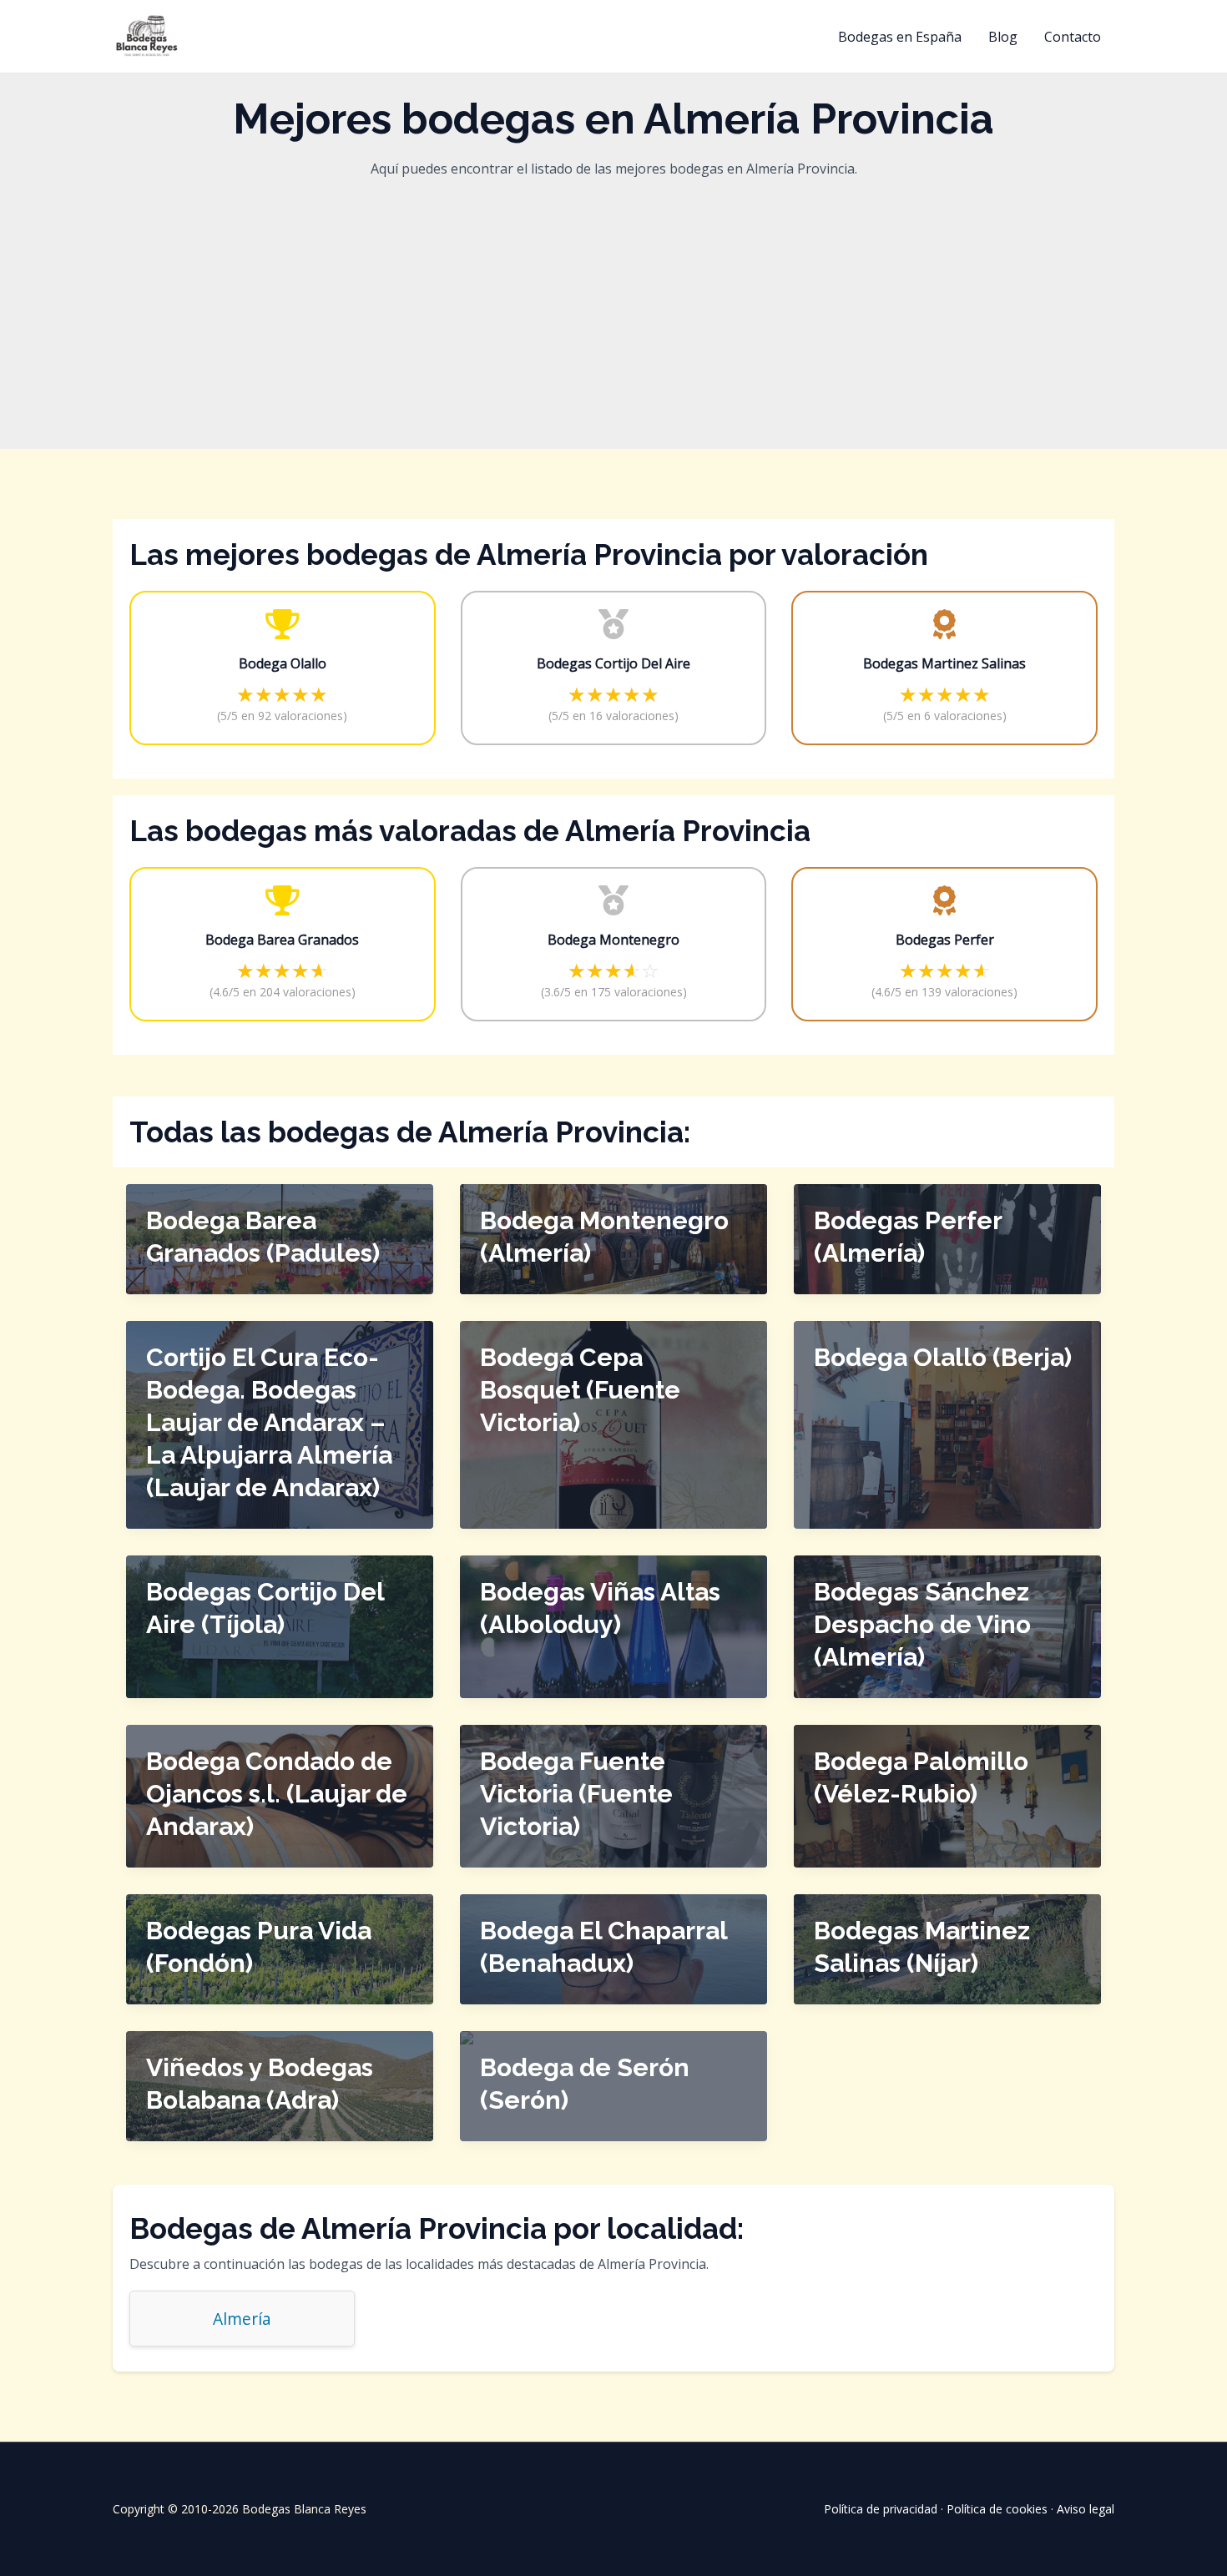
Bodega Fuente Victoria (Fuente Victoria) (576, 1794)
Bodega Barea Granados (282, 940)
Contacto (1073, 37)
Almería (242, 2319)
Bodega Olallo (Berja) (943, 1357)
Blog (1003, 37)
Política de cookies (997, 2509)
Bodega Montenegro (613, 940)
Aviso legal (1086, 2509)
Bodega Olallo (283, 663)
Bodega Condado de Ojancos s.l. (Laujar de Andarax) (277, 1794)
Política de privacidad (881, 2509)
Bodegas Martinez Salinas (944, 663)
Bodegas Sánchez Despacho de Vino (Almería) (922, 1624)
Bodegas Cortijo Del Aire (613, 663)
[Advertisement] (613, 307)
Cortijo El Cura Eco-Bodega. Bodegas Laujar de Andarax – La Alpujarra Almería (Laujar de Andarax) (269, 1422)
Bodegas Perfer (945, 940)
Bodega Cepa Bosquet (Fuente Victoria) (580, 1390)
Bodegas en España (900, 37)
